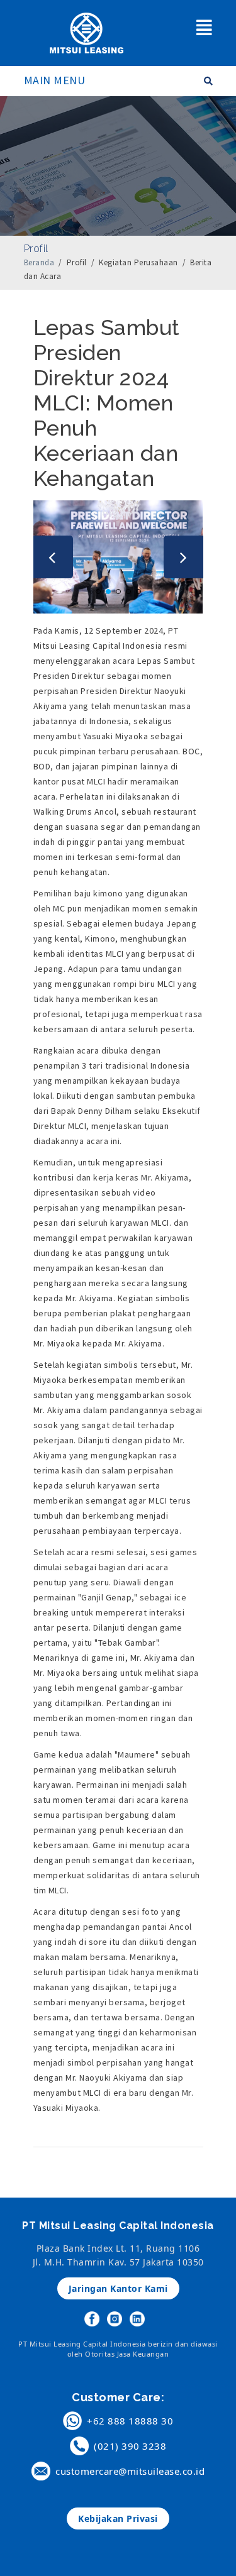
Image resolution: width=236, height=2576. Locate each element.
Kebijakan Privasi (118, 2518)
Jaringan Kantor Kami (118, 2288)
